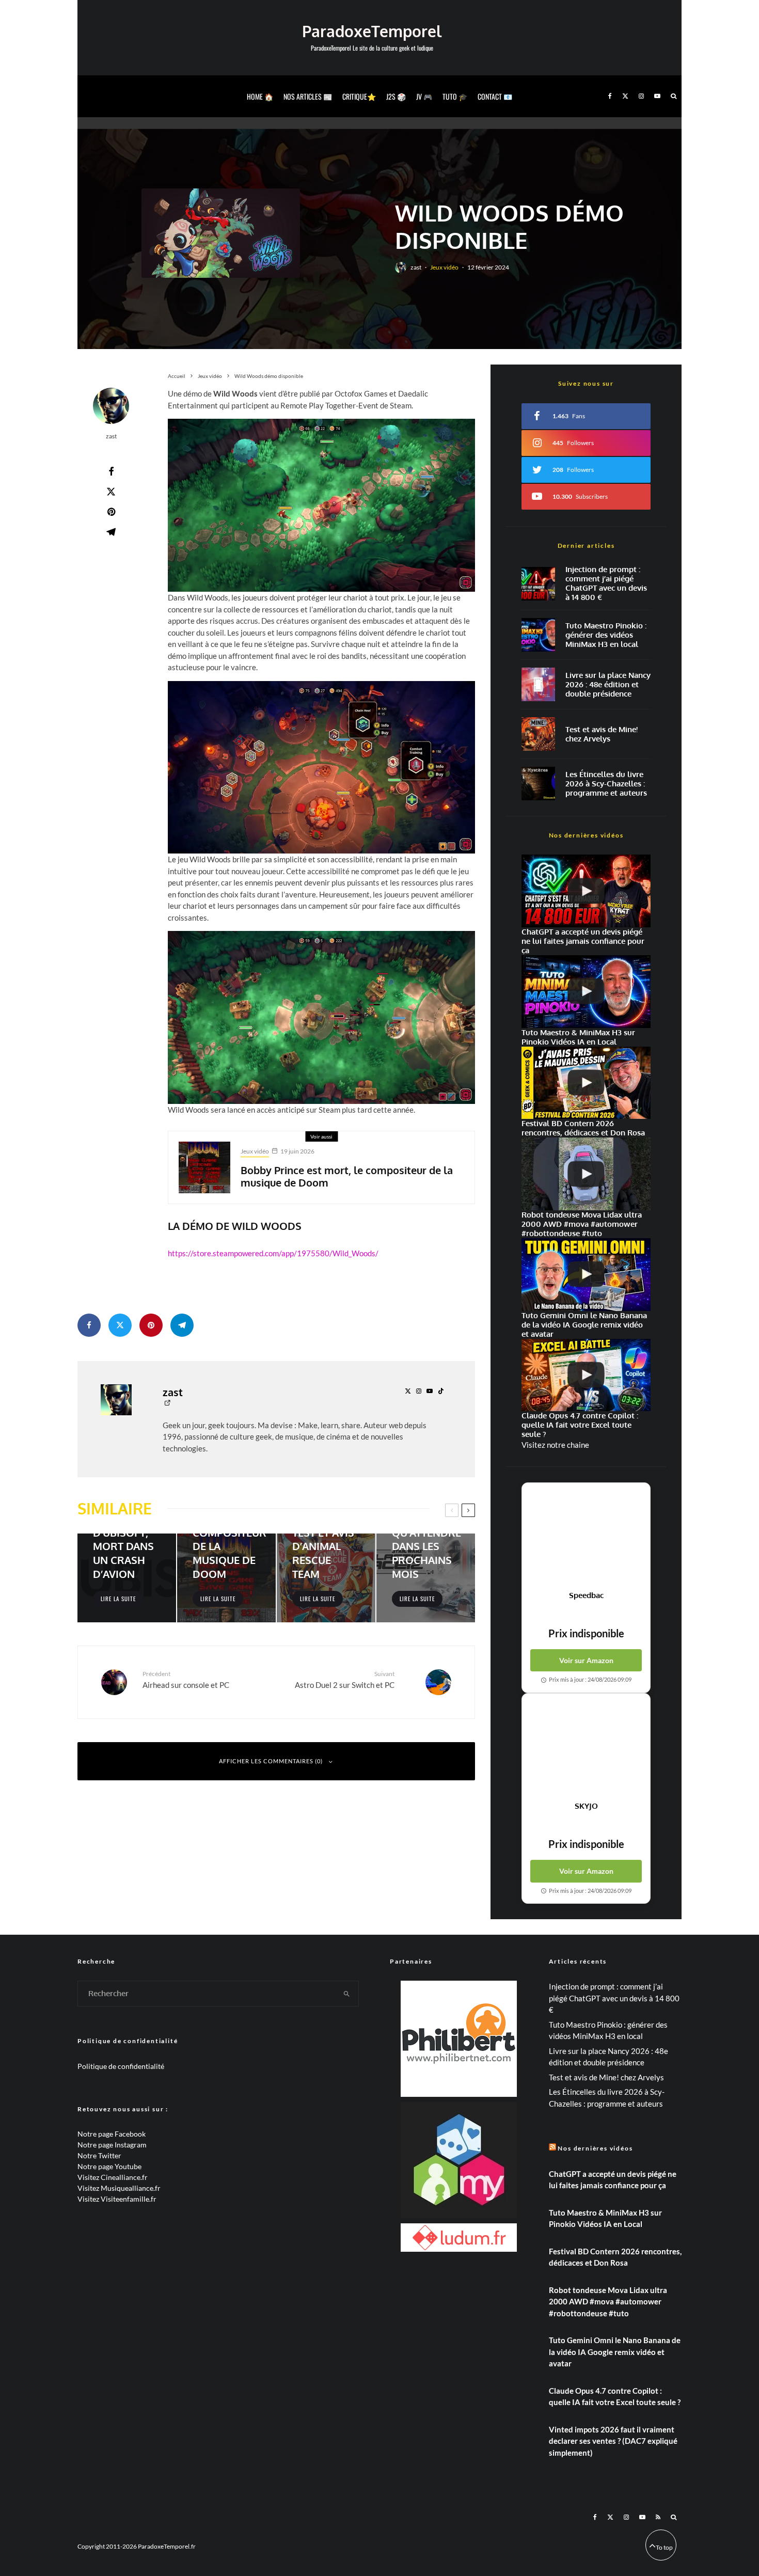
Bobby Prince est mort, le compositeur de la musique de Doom (347, 1176)
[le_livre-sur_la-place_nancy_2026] (538, 684)
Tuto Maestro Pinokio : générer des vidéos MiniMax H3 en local (606, 635)
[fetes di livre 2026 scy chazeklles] (538, 784)
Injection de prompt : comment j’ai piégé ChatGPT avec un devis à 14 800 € (606, 583)
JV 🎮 (424, 96)
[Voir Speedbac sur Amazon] (586, 1537)
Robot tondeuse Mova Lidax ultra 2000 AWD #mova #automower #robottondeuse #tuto (608, 2302)
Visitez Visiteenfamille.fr (117, 2199)
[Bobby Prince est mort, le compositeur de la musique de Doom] (226, 1578)
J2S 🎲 (396, 96)
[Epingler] (111, 512)
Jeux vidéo (444, 267)
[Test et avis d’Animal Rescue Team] (326, 1578)
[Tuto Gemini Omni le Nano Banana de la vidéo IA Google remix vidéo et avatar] (586, 1275)
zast (416, 267)
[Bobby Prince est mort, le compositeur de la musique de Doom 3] (204, 1167)
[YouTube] (657, 96)
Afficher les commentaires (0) (271, 1761)
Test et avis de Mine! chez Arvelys (602, 734)
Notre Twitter (99, 2155)
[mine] (538, 734)
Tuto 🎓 (455, 96)
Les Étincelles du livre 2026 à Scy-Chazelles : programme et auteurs (606, 784)
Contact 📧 (495, 96)
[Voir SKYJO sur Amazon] (586, 1747)
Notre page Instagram (112, 2145)
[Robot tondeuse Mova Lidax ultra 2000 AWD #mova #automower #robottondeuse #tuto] (586, 1174)
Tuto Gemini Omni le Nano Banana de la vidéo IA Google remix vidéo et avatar (615, 2352)
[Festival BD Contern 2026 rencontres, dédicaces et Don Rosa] (586, 1083)
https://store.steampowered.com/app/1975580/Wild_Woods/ (273, 1253)
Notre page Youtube (109, 2166)
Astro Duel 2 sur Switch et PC (345, 1679)
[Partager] (111, 471)
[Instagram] (641, 96)
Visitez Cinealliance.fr (113, 2177)
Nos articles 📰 (308, 96)
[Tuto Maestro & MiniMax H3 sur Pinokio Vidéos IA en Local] (538, 635)
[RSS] (658, 2517)
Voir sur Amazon (586, 1660)
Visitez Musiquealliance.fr (119, 2188)
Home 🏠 (260, 96)
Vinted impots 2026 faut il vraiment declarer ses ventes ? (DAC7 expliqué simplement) (613, 2441)
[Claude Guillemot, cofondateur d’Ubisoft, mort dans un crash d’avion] (127, 1578)
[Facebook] (610, 96)
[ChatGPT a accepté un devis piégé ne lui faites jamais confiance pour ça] (538, 584)
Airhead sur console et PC (186, 1679)
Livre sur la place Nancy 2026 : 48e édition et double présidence (608, 685)
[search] (347, 1994)
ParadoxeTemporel (372, 31)
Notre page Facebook (112, 2134)
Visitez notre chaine (555, 1445)
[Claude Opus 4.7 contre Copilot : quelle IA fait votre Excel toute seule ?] (586, 1375)
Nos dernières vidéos (595, 2148)
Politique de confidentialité (121, 2066)
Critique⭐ (359, 96)
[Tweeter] (111, 492)
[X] (625, 96)
